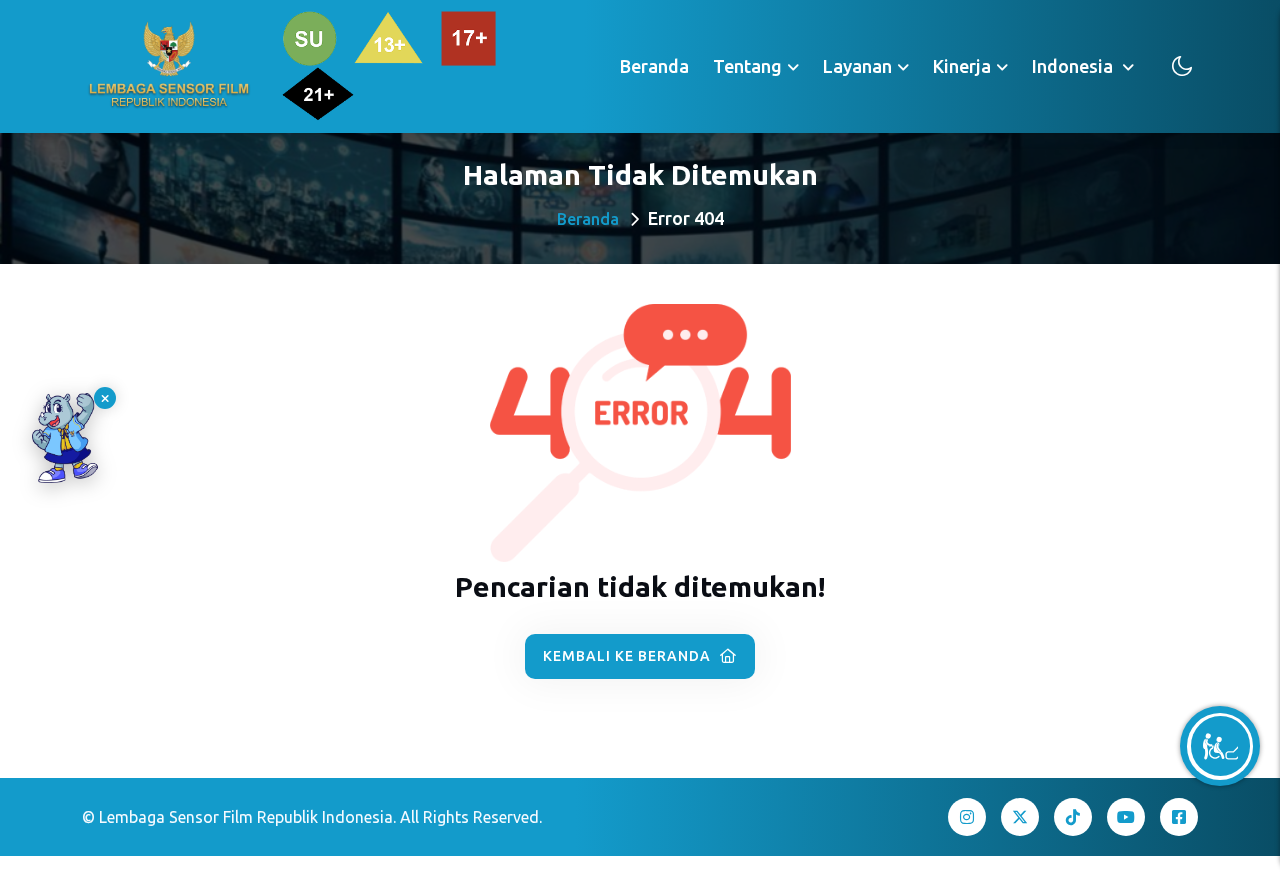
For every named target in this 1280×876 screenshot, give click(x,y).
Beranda (654, 66)
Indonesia (1074, 66)
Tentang (747, 66)
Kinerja (962, 66)
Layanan (857, 66)
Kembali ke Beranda (629, 656)
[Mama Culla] (65, 438)
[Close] (105, 398)
